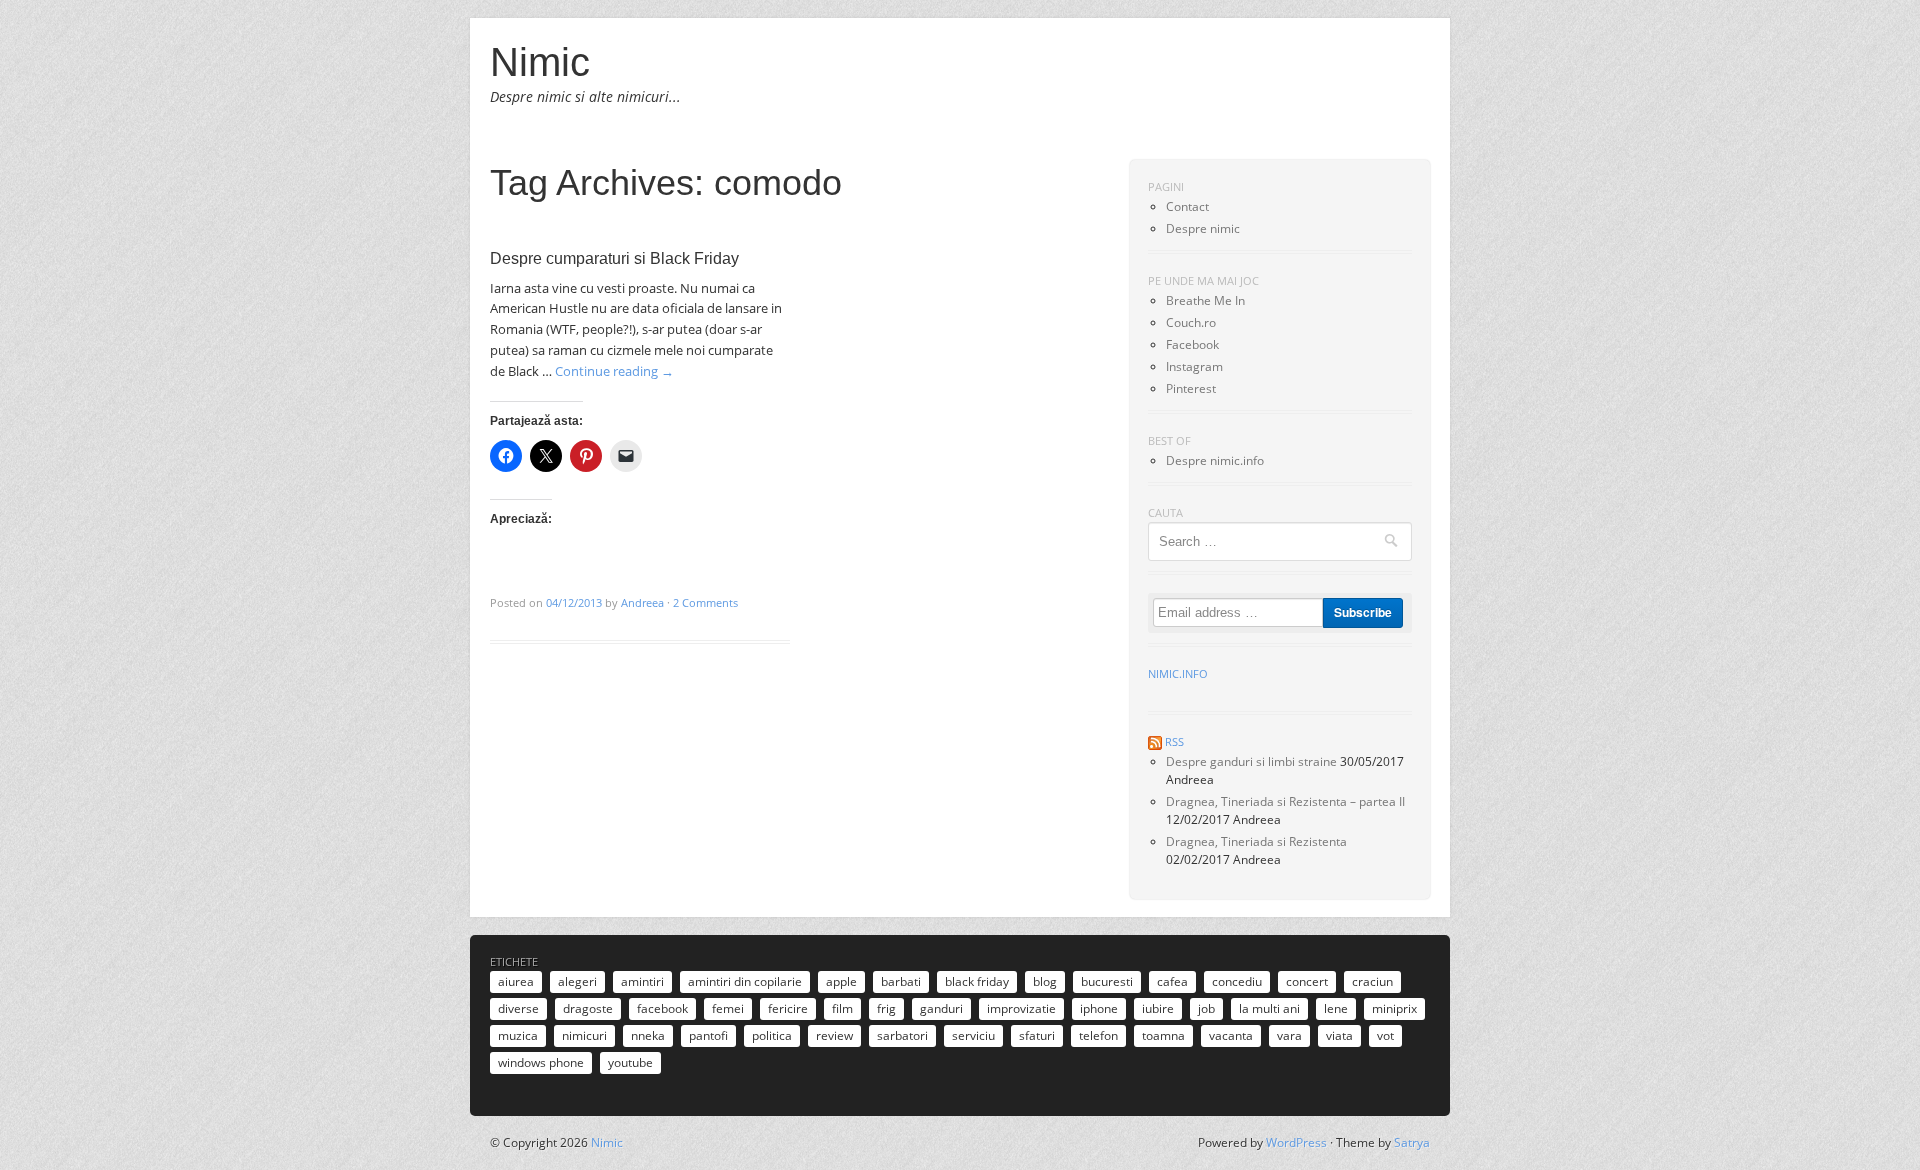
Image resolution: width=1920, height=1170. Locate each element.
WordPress (1296, 1142)
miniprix (1394, 1008)
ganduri (941, 1008)
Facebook (1192, 344)
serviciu (973, 1035)
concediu (1237, 981)
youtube (630, 1062)
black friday (977, 981)
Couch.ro (1191, 322)
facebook (662, 1008)
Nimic (540, 62)
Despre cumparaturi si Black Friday (614, 258)
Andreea (642, 602)
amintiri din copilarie (745, 981)
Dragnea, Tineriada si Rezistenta (1256, 841)
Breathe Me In (1205, 300)
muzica (518, 1035)
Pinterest (1191, 388)
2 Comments (705, 602)
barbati (901, 981)
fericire (788, 1008)
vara (1289, 1035)
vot (1385, 1035)
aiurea (516, 981)
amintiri (642, 981)
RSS (1174, 741)
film (842, 1008)
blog (1045, 981)
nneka (648, 1035)
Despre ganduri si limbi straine (1251, 761)
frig (886, 1008)
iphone (1099, 1008)
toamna (1163, 1035)
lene (1336, 1008)
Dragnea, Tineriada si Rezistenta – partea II (1285, 801)
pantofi (708, 1035)
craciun (1372, 981)
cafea (1172, 981)
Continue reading (614, 371)
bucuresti (1107, 981)
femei (728, 1008)
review (834, 1035)
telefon (1098, 1035)
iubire (1158, 1008)
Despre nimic (1203, 228)
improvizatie (1021, 1008)
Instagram (1194, 366)
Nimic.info (1178, 673)
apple (841, 981)
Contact (1187, 206)
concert (1307, 981)
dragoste (588, 1008)
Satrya (1412, 1142)
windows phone (541, 1062)
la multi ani (1269, 1008)
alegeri (577, 981)
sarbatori (902, 1035)
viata (1339, 1035)
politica (772, 1035)
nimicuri (584, 1035)
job (1206, 1008)
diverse (518, 1008)
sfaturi (1037, 1035)
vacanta (1231, 1035)
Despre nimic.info (1215, 460)
